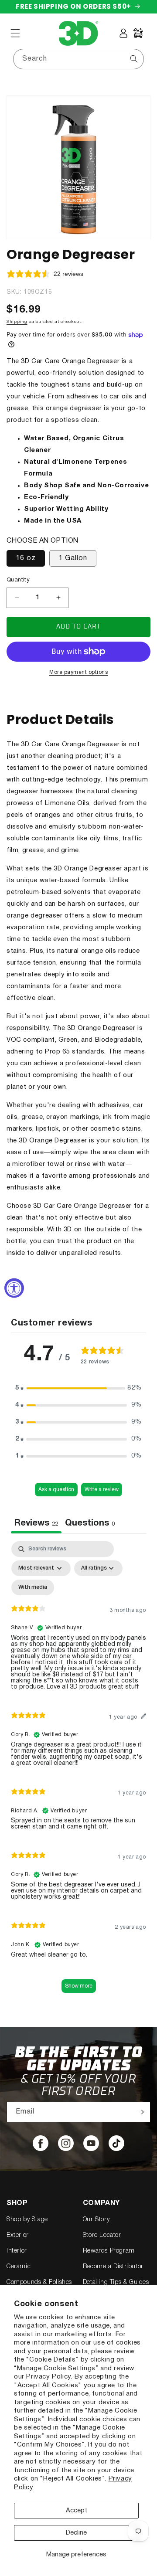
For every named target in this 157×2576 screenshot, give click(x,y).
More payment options (78, 672)
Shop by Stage (27, 2220)
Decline (76, 2533)
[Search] (134, 59)
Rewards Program (109, 2251)
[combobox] (78, 59)
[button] (15, 33)
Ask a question (56, 1490)
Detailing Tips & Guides (116, 2282)
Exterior (18, 2235)
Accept (77, 2511)
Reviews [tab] (36, 1523)
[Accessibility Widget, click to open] (14, 1288)
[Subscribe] (140, 2112)
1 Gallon (73, 558)
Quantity (18, 580)
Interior (17, 2251)
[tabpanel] (78, 1771)
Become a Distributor (113, 2267)
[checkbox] (33, 1587)
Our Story (96, 2220)
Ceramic (19, 2267)
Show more (79, 1986)
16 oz (26, 558)
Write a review (102, 1490)
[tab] (90, 1524)
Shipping (17, 322)
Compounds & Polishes (39, 2282)
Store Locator (102, 2235)
